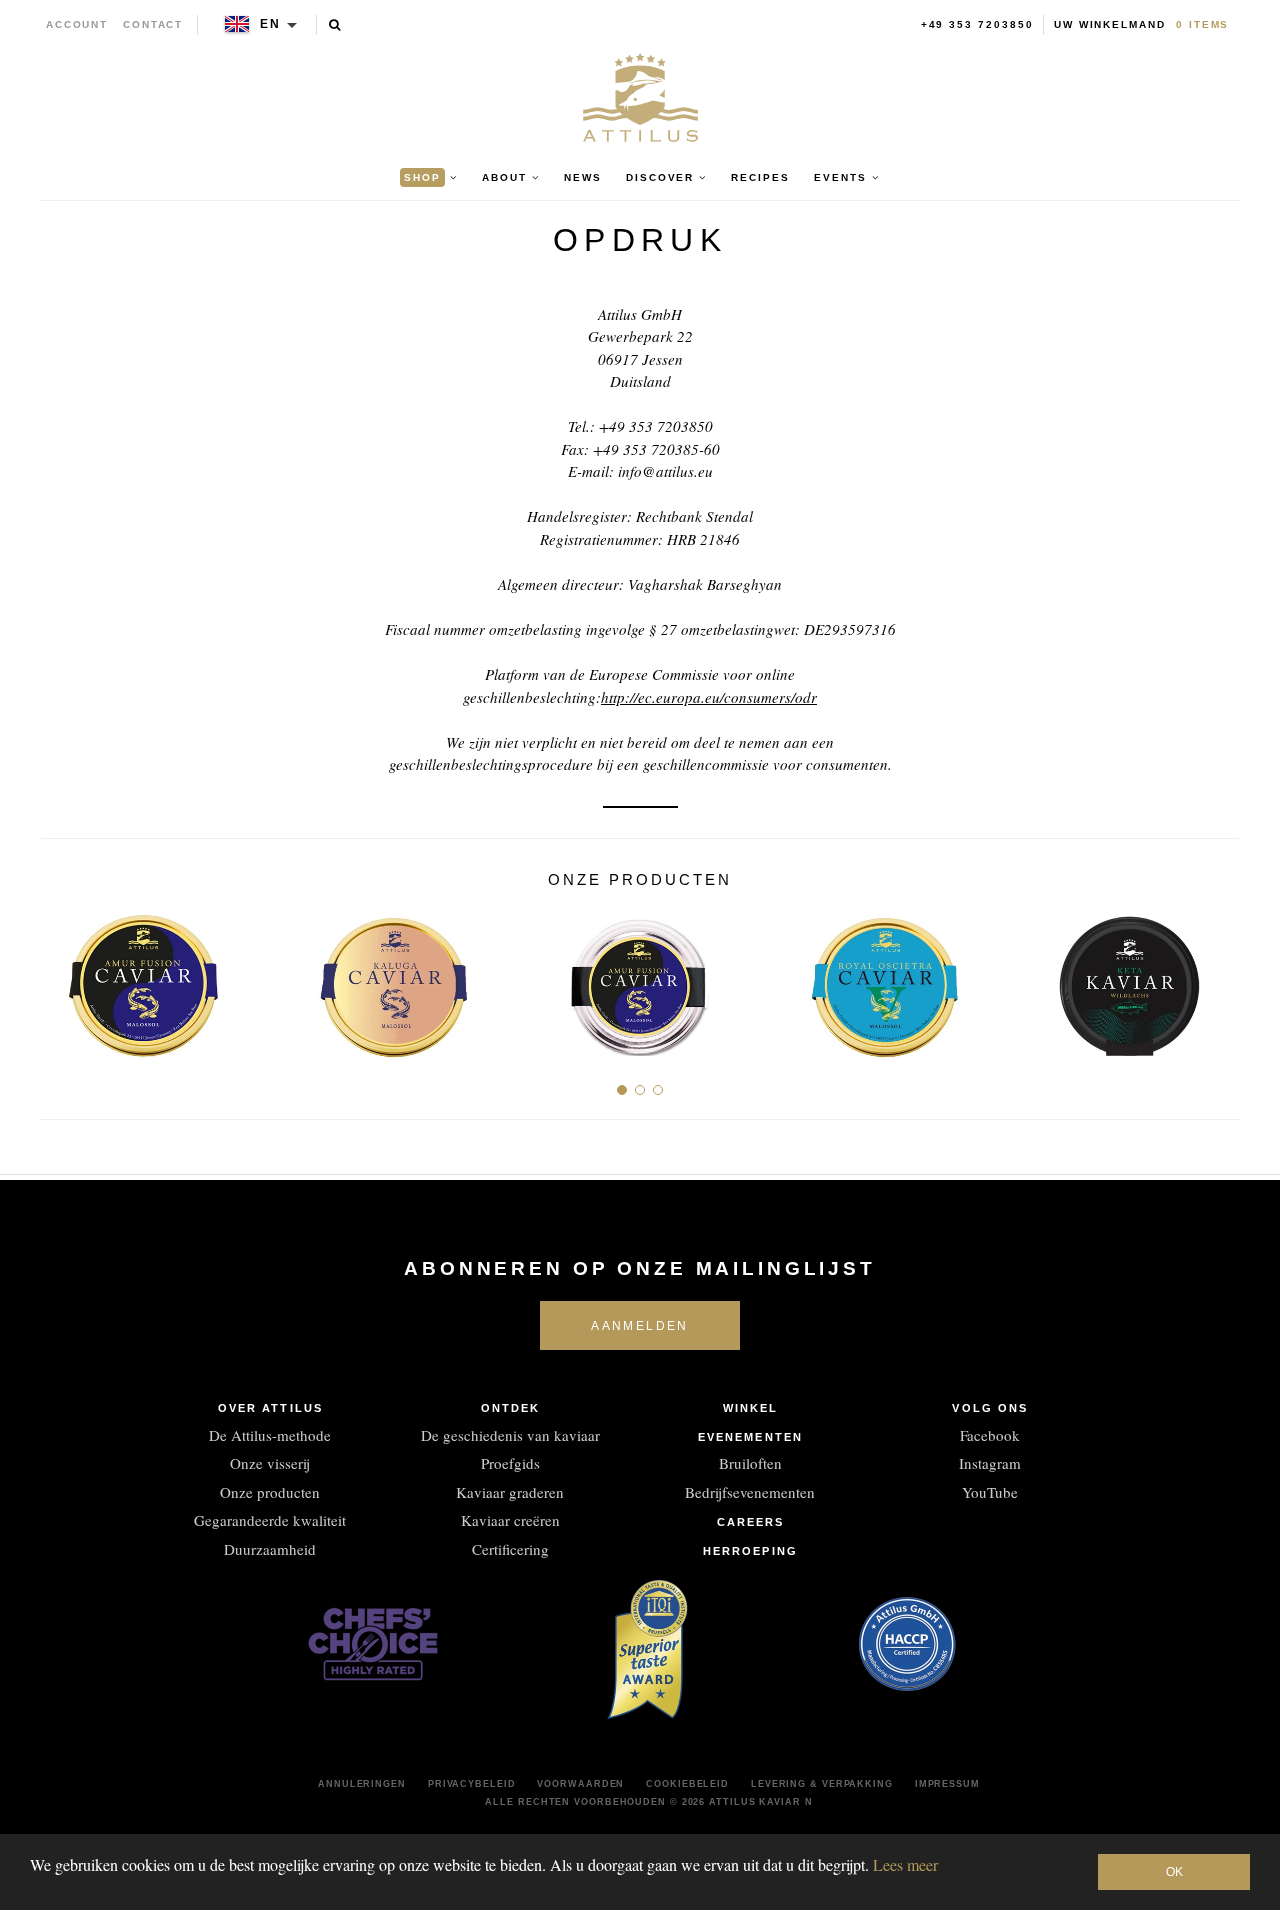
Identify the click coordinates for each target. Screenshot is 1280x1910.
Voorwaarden (580, 1784)
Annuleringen (362, 1784)
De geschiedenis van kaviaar (510, 1435)
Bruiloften (750, 1463)
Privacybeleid (472, 1784)
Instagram (990, 1463)
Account (77, 24)
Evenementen (750, 1437)
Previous (63, 979)
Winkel (751, 1408)
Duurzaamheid (270, 1549)
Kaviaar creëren (510, 1520)
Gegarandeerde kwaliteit (270, 1520)
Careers (751, 1522)
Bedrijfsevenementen (750, 1492)
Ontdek (511, 1408)
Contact (153, 24)
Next (1216, 979)
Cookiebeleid (687, 1784)
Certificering (510, 1549)
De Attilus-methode (270, 1435)
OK (1174, 1872)
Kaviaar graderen (510, 1492)
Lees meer (905, 1864)
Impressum (947, 1784)
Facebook (990, 1435)
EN (270, 24)
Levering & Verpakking (822, 1784)
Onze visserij (270, 1463)
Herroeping (750, 1551)
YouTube (990, 1492)
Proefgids (510, 1463)
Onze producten (270, 1492)
